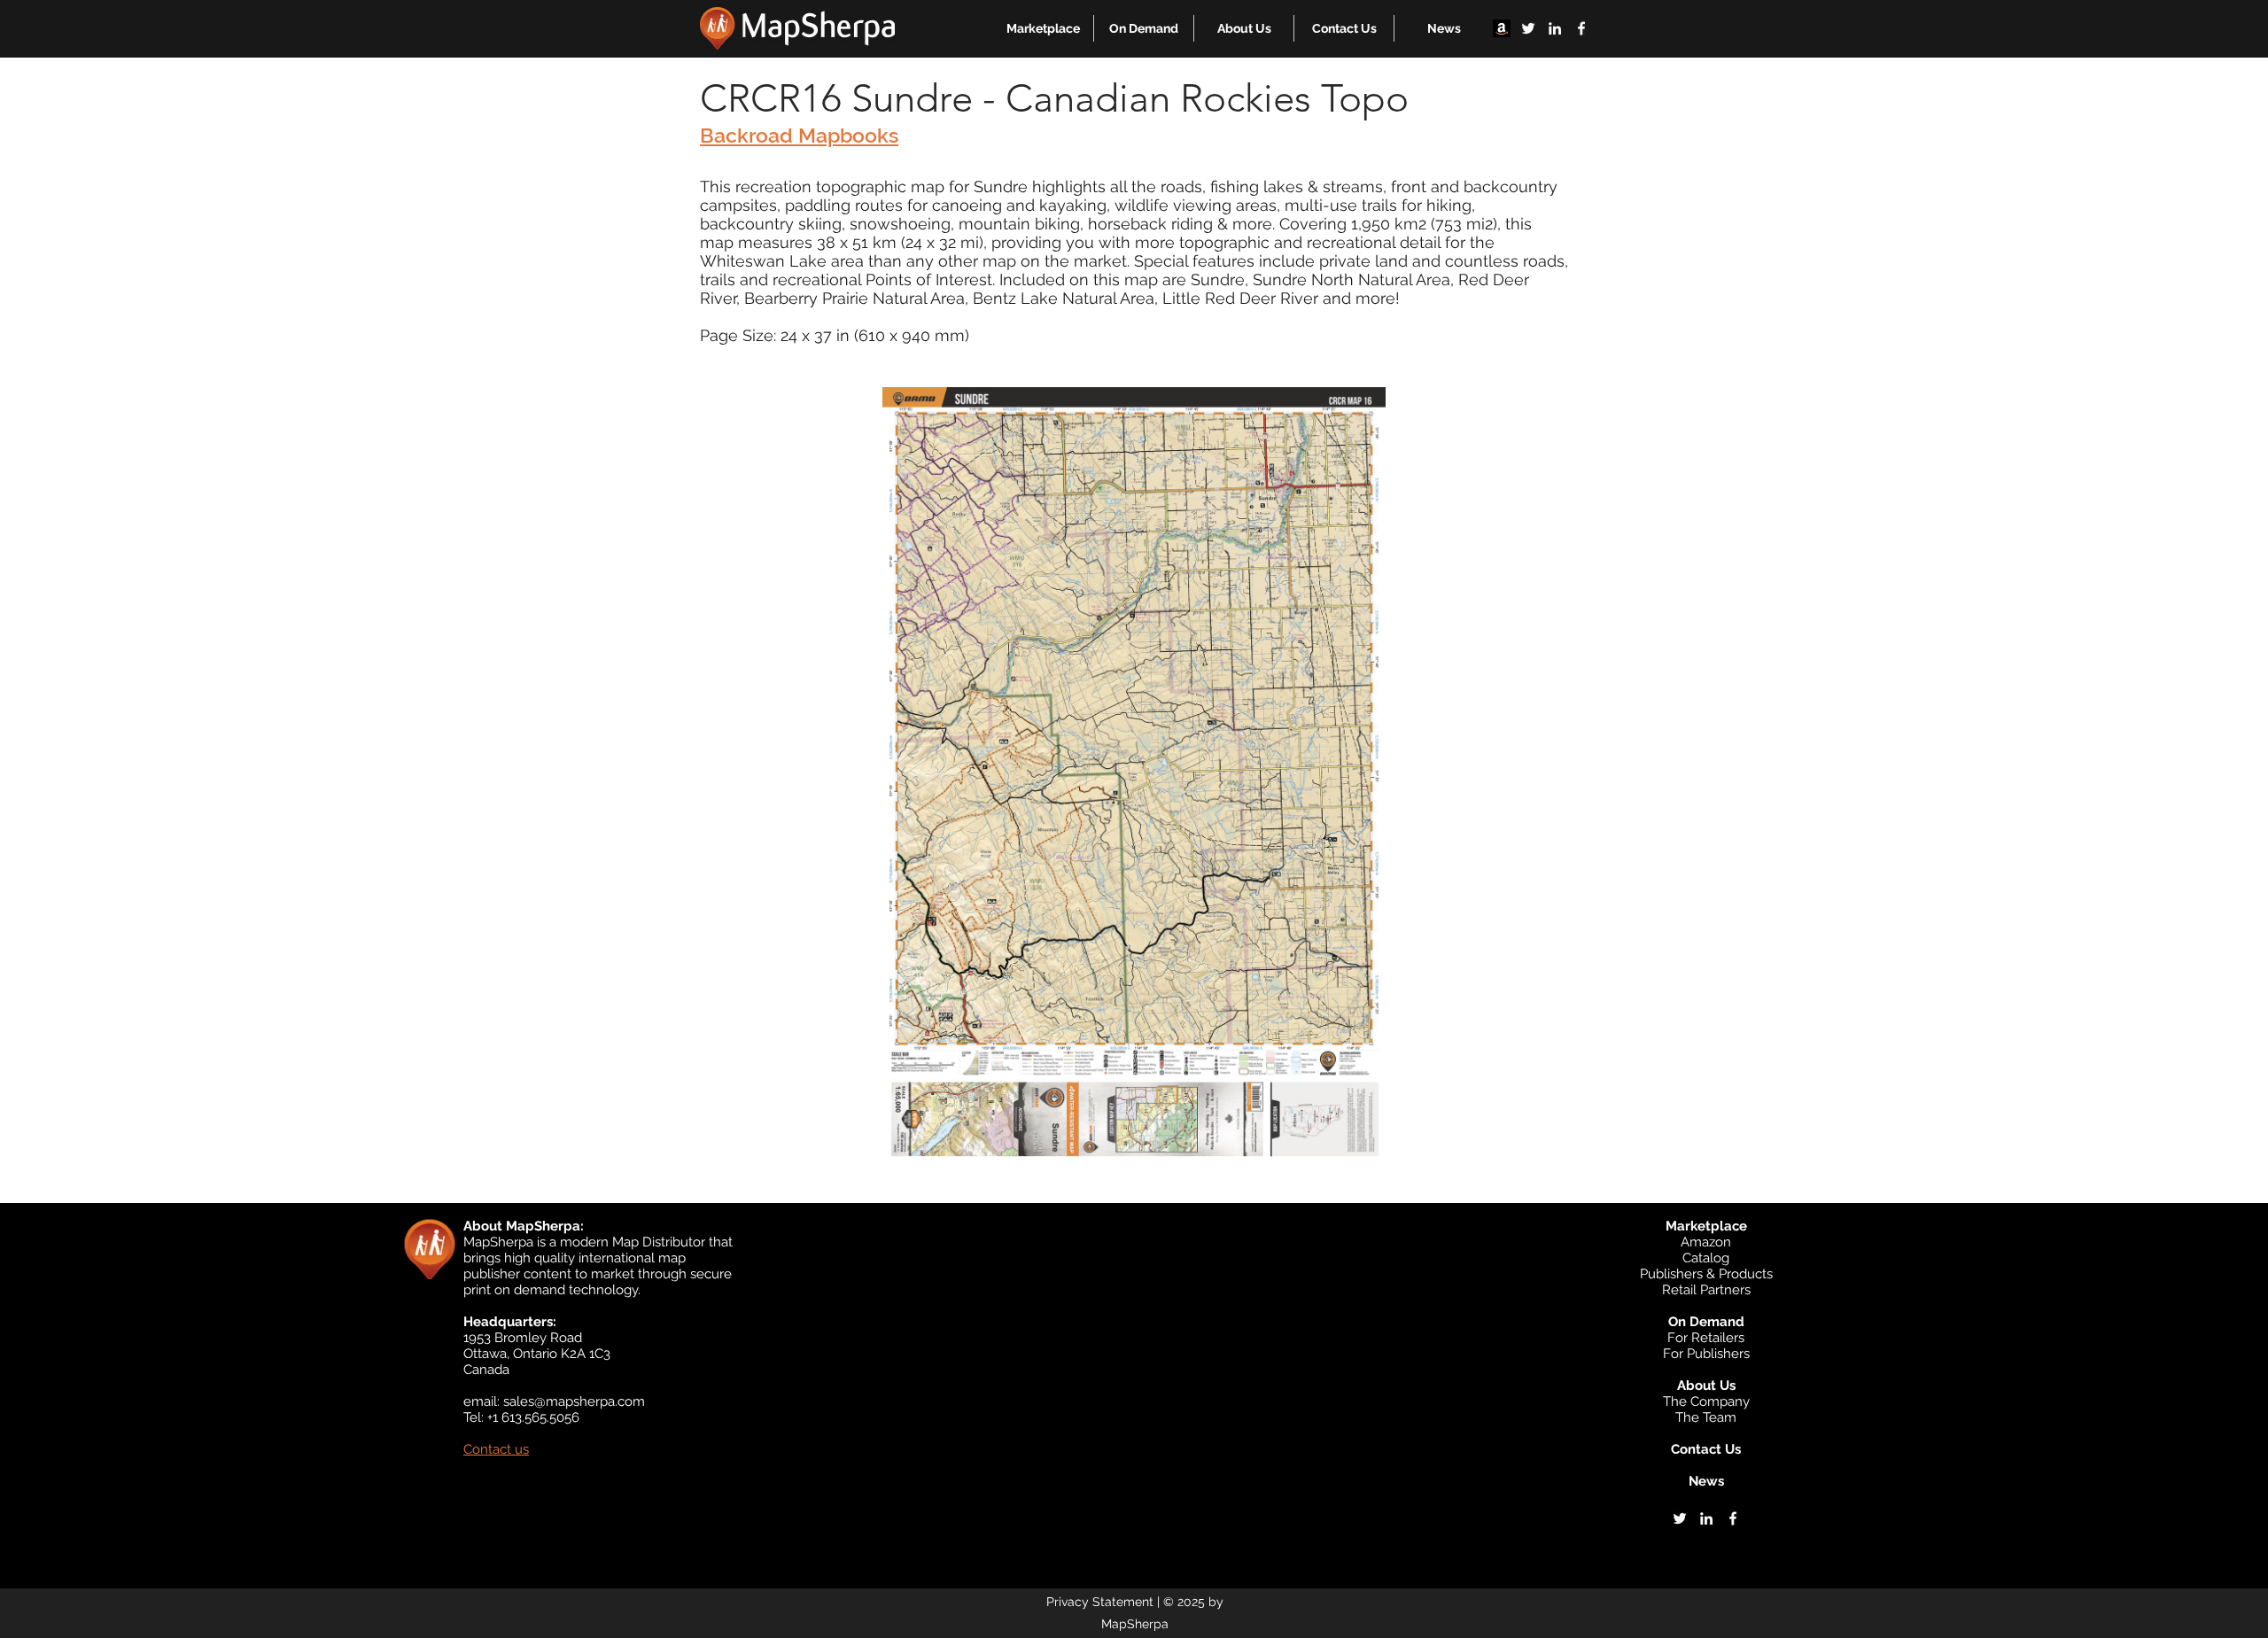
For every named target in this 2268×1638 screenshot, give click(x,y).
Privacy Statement (1100, 1602)
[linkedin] (1555, 28)
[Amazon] (1502, 28)
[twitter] (1528, 28)
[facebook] (1581, 28)
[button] (1043, 28)
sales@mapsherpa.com (574, 1401)
